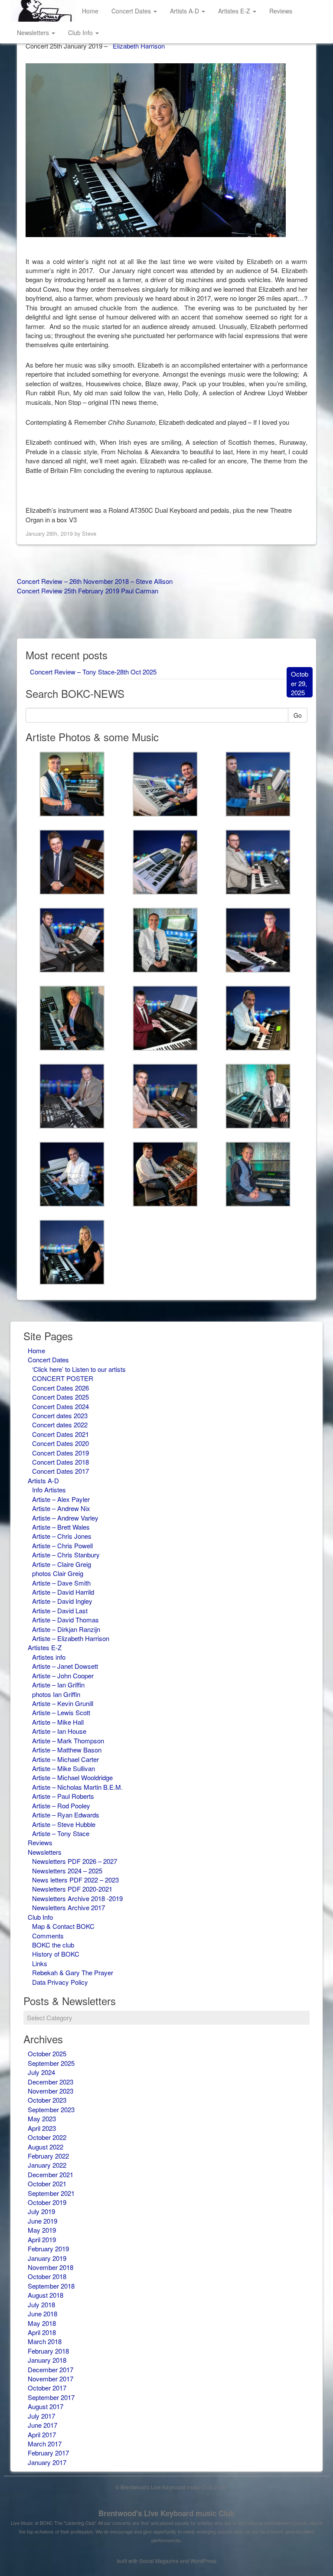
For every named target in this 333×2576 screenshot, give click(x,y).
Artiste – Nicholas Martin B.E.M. (77, 1787)
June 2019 (42, 2221)
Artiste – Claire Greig (62, 1564)
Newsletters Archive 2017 (69, 1907)
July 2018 (41, 2304)
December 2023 (51, 2082)
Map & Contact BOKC (63, 1926)
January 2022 (47, 2165)
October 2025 (47, 2053)
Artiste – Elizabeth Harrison (71, 1638)
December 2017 (51, 2369)
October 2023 (47, 2100)
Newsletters (34, 33)
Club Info (81, 33)
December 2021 (51, 2174)
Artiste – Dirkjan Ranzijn (66, 1629)
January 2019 (47, 2258)
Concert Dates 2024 (60, 1406)
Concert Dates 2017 (60, 1471)
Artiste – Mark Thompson (68, 1741)
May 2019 (42, 2230)
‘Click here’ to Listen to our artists (79, 1369)
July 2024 (41, 2072)
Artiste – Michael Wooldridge (72, 1777)
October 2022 (47, 2137)
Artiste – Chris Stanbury (66, 1555)
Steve (89, 533)
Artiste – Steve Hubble (64, 1824)
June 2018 (42, 2314)
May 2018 (42, 2323)
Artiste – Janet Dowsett (65, 1666)
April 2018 (42, 2332)
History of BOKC (56, 1954)
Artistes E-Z (235, 11)
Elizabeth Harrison (139, 46)
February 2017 (48, 2453)
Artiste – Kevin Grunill (63, 1703)
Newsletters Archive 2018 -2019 (77, 1898)
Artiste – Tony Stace (61, 1833)
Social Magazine (159, 2561)
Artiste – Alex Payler (61, 1499)
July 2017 (41, 2416)
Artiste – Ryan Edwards (66, 1815)
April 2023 (42, 2128)
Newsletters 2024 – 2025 (67, 1871)
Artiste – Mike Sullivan (64, 1768)
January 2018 (47, 2360)
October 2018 (47, 2276)
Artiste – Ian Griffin (58, 1685)
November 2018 (51, 2267)
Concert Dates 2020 (60, 1443)
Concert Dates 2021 (60, 1434)
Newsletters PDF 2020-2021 (72, 1889)
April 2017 (42, 2434)
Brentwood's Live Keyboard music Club (166, 2513)
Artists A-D (185, 11)
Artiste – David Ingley (62, 1601)
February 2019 (48, 2249)
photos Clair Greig (58, 1573)
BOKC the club (53, 1945)
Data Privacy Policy (60, 1982)
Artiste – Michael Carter (65, 1759)
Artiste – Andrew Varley (65, 1518)
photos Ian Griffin (56, 1694)
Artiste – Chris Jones (62, 1536)
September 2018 (51, 2286)
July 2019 (41, 2211)
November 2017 (51, 2379)
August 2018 (46, 2295)
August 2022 (46, 2147)
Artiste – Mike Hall (58, 1722)
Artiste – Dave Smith (61, 1583)
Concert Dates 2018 (60, 1462)
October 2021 (47, 2184)
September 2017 (51, 2397)
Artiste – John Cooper (63, 1676)
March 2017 (45, 2444)
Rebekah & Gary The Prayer (73, 1972)
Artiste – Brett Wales (61, 1527)
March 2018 (45, 2341)
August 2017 (46, 2406)
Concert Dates (132, 11)
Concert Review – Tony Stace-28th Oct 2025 (93, 672)
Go (298, 715)
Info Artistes (49, 1490)
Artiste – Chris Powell (62, 1545)
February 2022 (48, 2156)
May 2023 (42, 2118)
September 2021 (51, 2193)
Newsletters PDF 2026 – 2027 (75, 1861)
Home (90, 11)
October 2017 (47, 2388)
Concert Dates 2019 (60, 1453)
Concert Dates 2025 (60, 1397)
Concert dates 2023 (60, 1415)
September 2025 (51, 2063)
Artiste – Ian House (59, 1731)
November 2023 (51, 2091)
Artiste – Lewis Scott (61, 1712)
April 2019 (42, 2239)
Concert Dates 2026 (60, 1388)
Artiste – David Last (60, 1610)
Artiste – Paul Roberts (63, 1796)
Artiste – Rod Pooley (61, 1806)
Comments (48, 1936)
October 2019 (47, 2202)
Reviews (281, 11)
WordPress (203, 2561)
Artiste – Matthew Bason (67, 1750)
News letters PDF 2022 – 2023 (75, 1880)
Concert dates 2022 (60, 1425)
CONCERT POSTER (63, 1378)
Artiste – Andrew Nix (61, 1508)
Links (40, 1963)
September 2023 (51, 2109)
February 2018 (48, 2351)
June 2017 (42, 2425)
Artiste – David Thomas (65, 1620)
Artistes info (49, 1657)
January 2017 (47, 2462)
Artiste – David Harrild (63, 1592)
